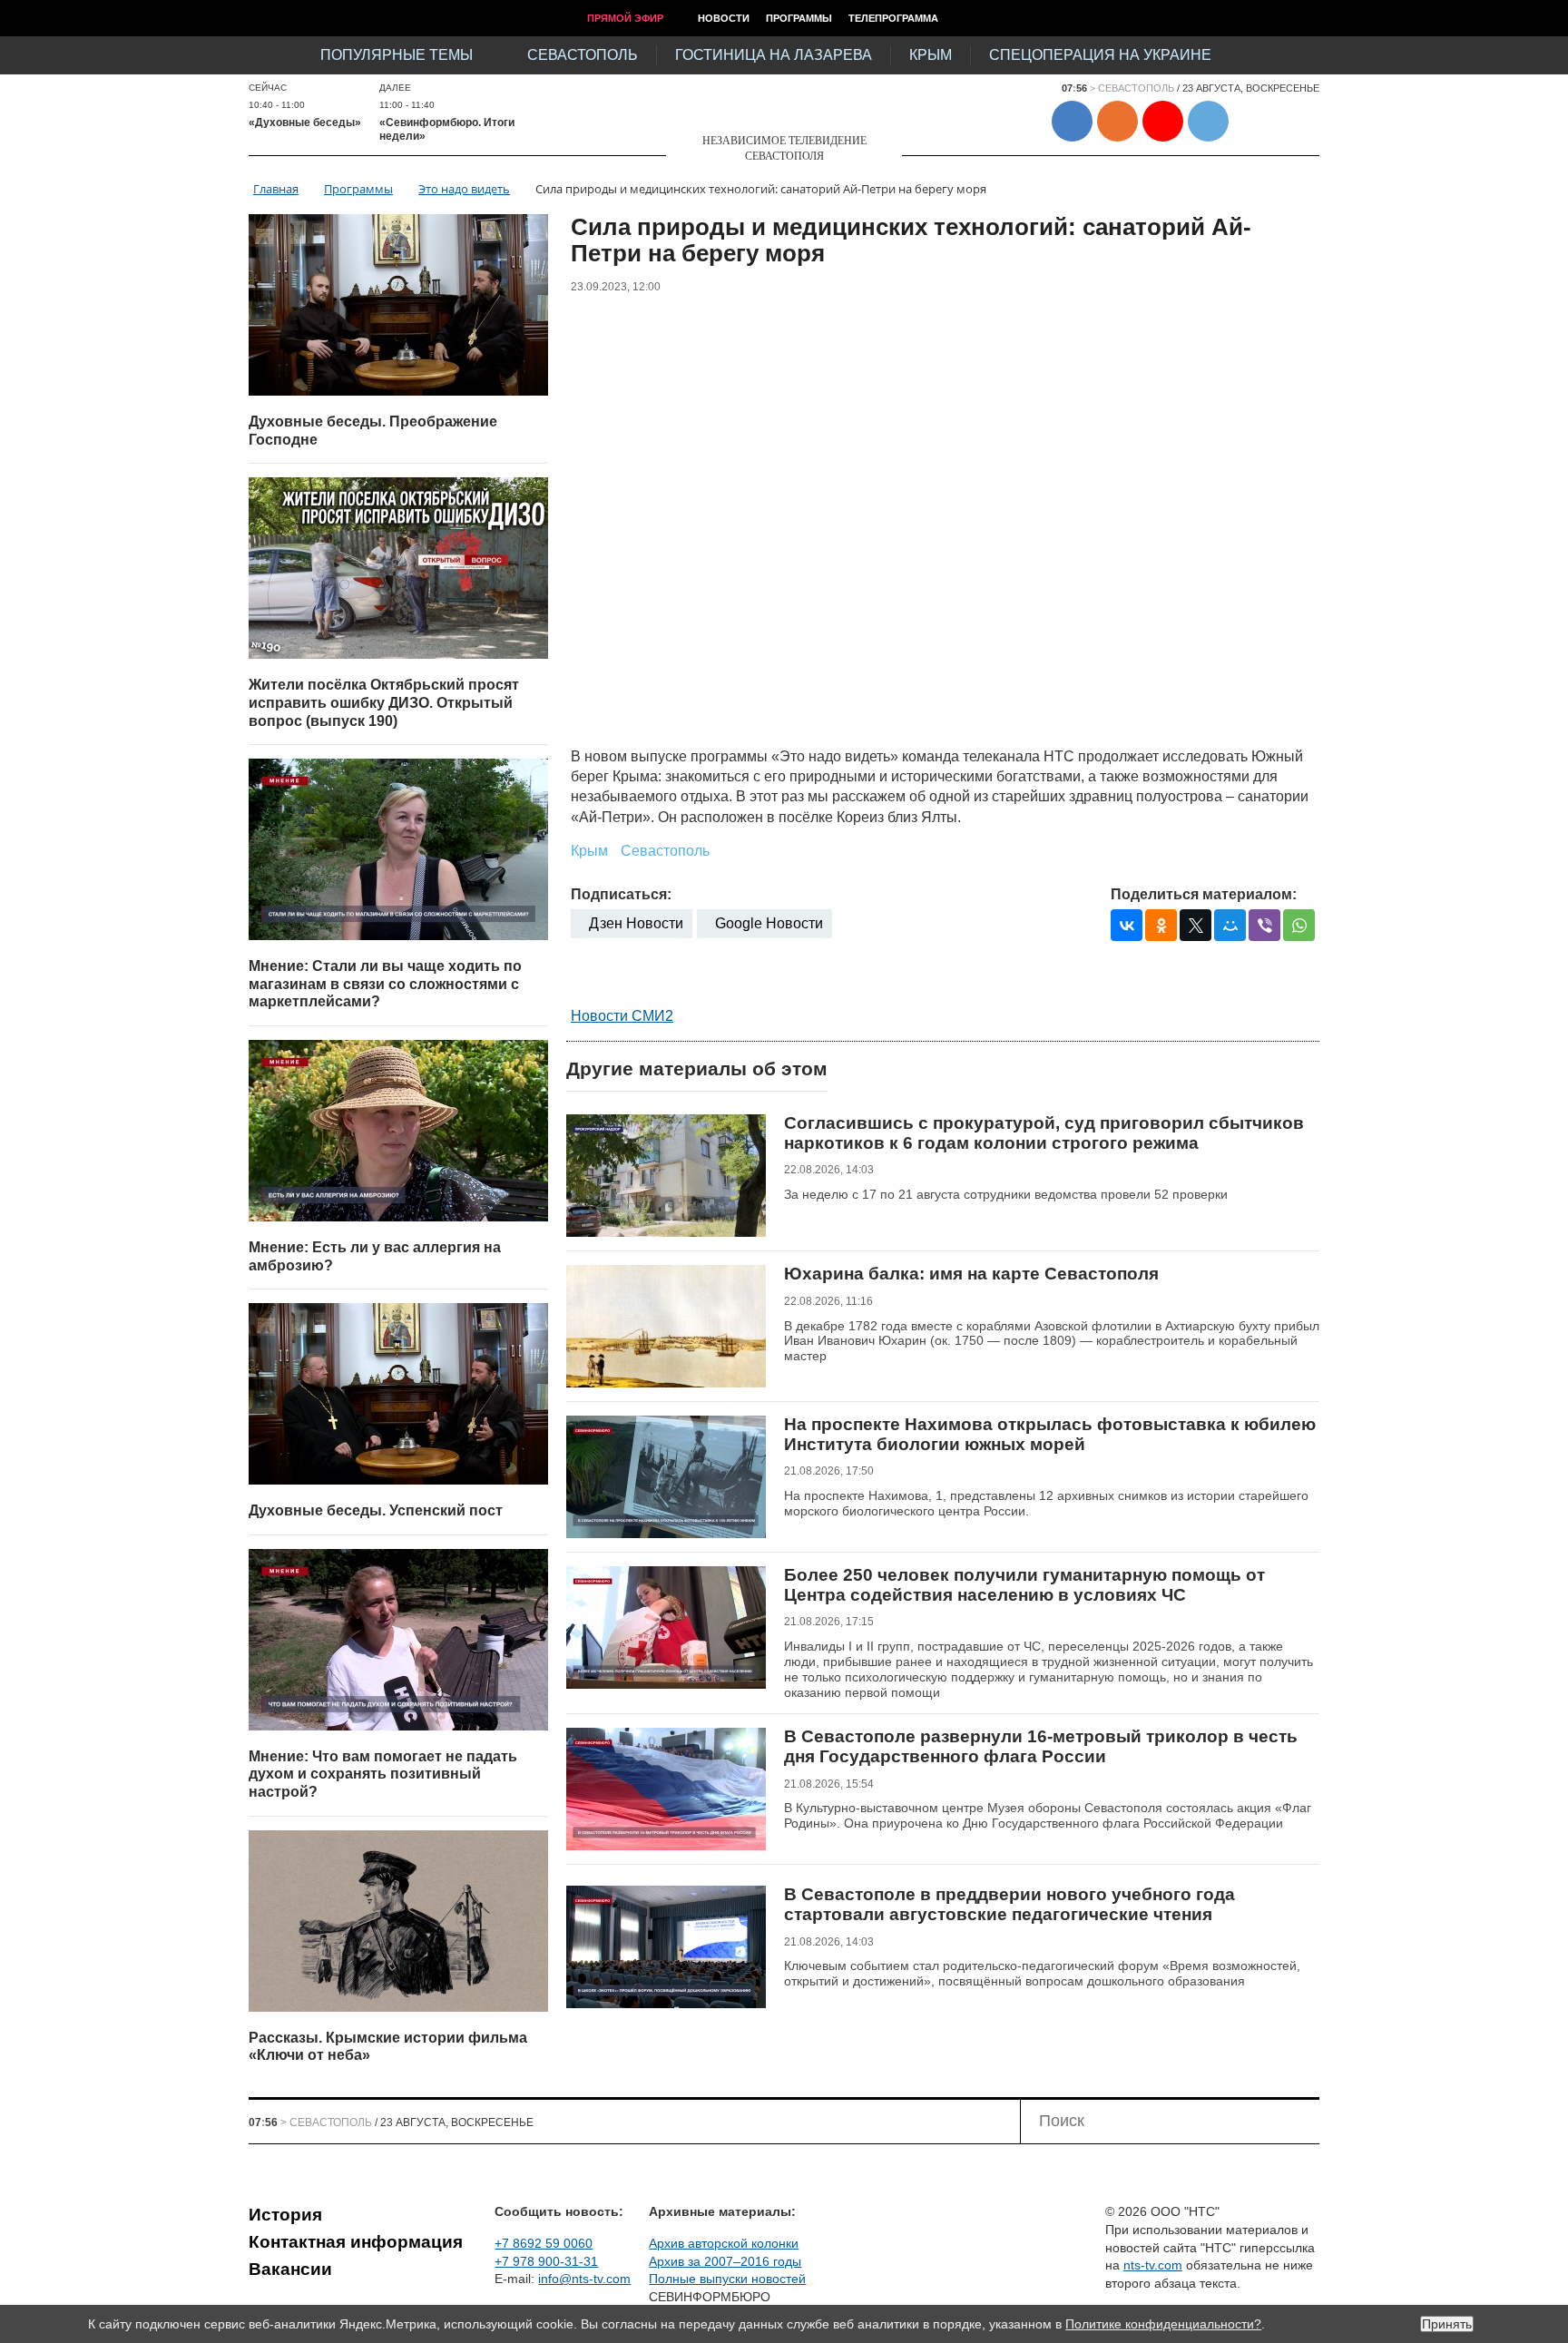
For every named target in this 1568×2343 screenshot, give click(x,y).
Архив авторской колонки (724, 2243)
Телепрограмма (893, 18)
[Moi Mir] (1230, 925)
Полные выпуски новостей (727, 2279)
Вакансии (290, 2269)
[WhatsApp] (1299, 925)
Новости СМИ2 (622, 1016)
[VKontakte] (1127, 925)
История (285, 2215)
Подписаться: (621, 894)
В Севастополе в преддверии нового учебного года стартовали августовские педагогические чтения (1009, 1904)
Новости (724, 18)
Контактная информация (356, 2242)
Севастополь (583, 55)
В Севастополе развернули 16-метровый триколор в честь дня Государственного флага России (1041, 1746)
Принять (1447, 2324)
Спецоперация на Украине (1100, 55)
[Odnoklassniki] (1161, 925)
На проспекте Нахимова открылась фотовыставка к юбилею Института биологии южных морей (1050, 1434)
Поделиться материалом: (1204, 894)
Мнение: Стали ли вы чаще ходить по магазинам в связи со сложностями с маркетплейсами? (385, 984)
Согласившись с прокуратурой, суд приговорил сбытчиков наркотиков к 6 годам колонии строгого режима (1044, 1133)
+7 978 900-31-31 (546, 2261)
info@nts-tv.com (584, 2279)
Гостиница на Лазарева (774, 55)
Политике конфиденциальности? (1163, 2324)
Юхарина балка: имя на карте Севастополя (971, 1274)
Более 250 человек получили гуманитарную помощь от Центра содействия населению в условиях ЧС (1024, 1585)
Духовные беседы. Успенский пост (376, 1510)
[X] (1196, 925)
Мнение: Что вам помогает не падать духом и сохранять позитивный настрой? (383, 1774)
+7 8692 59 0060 (544, 2243)
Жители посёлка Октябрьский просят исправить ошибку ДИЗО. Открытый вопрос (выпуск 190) (384, 702)
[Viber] (1264, 925)
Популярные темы (397, 55)
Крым (931, 55)
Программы (799, 18)
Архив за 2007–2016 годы (725, 2261)
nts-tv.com (1153, 2265)
